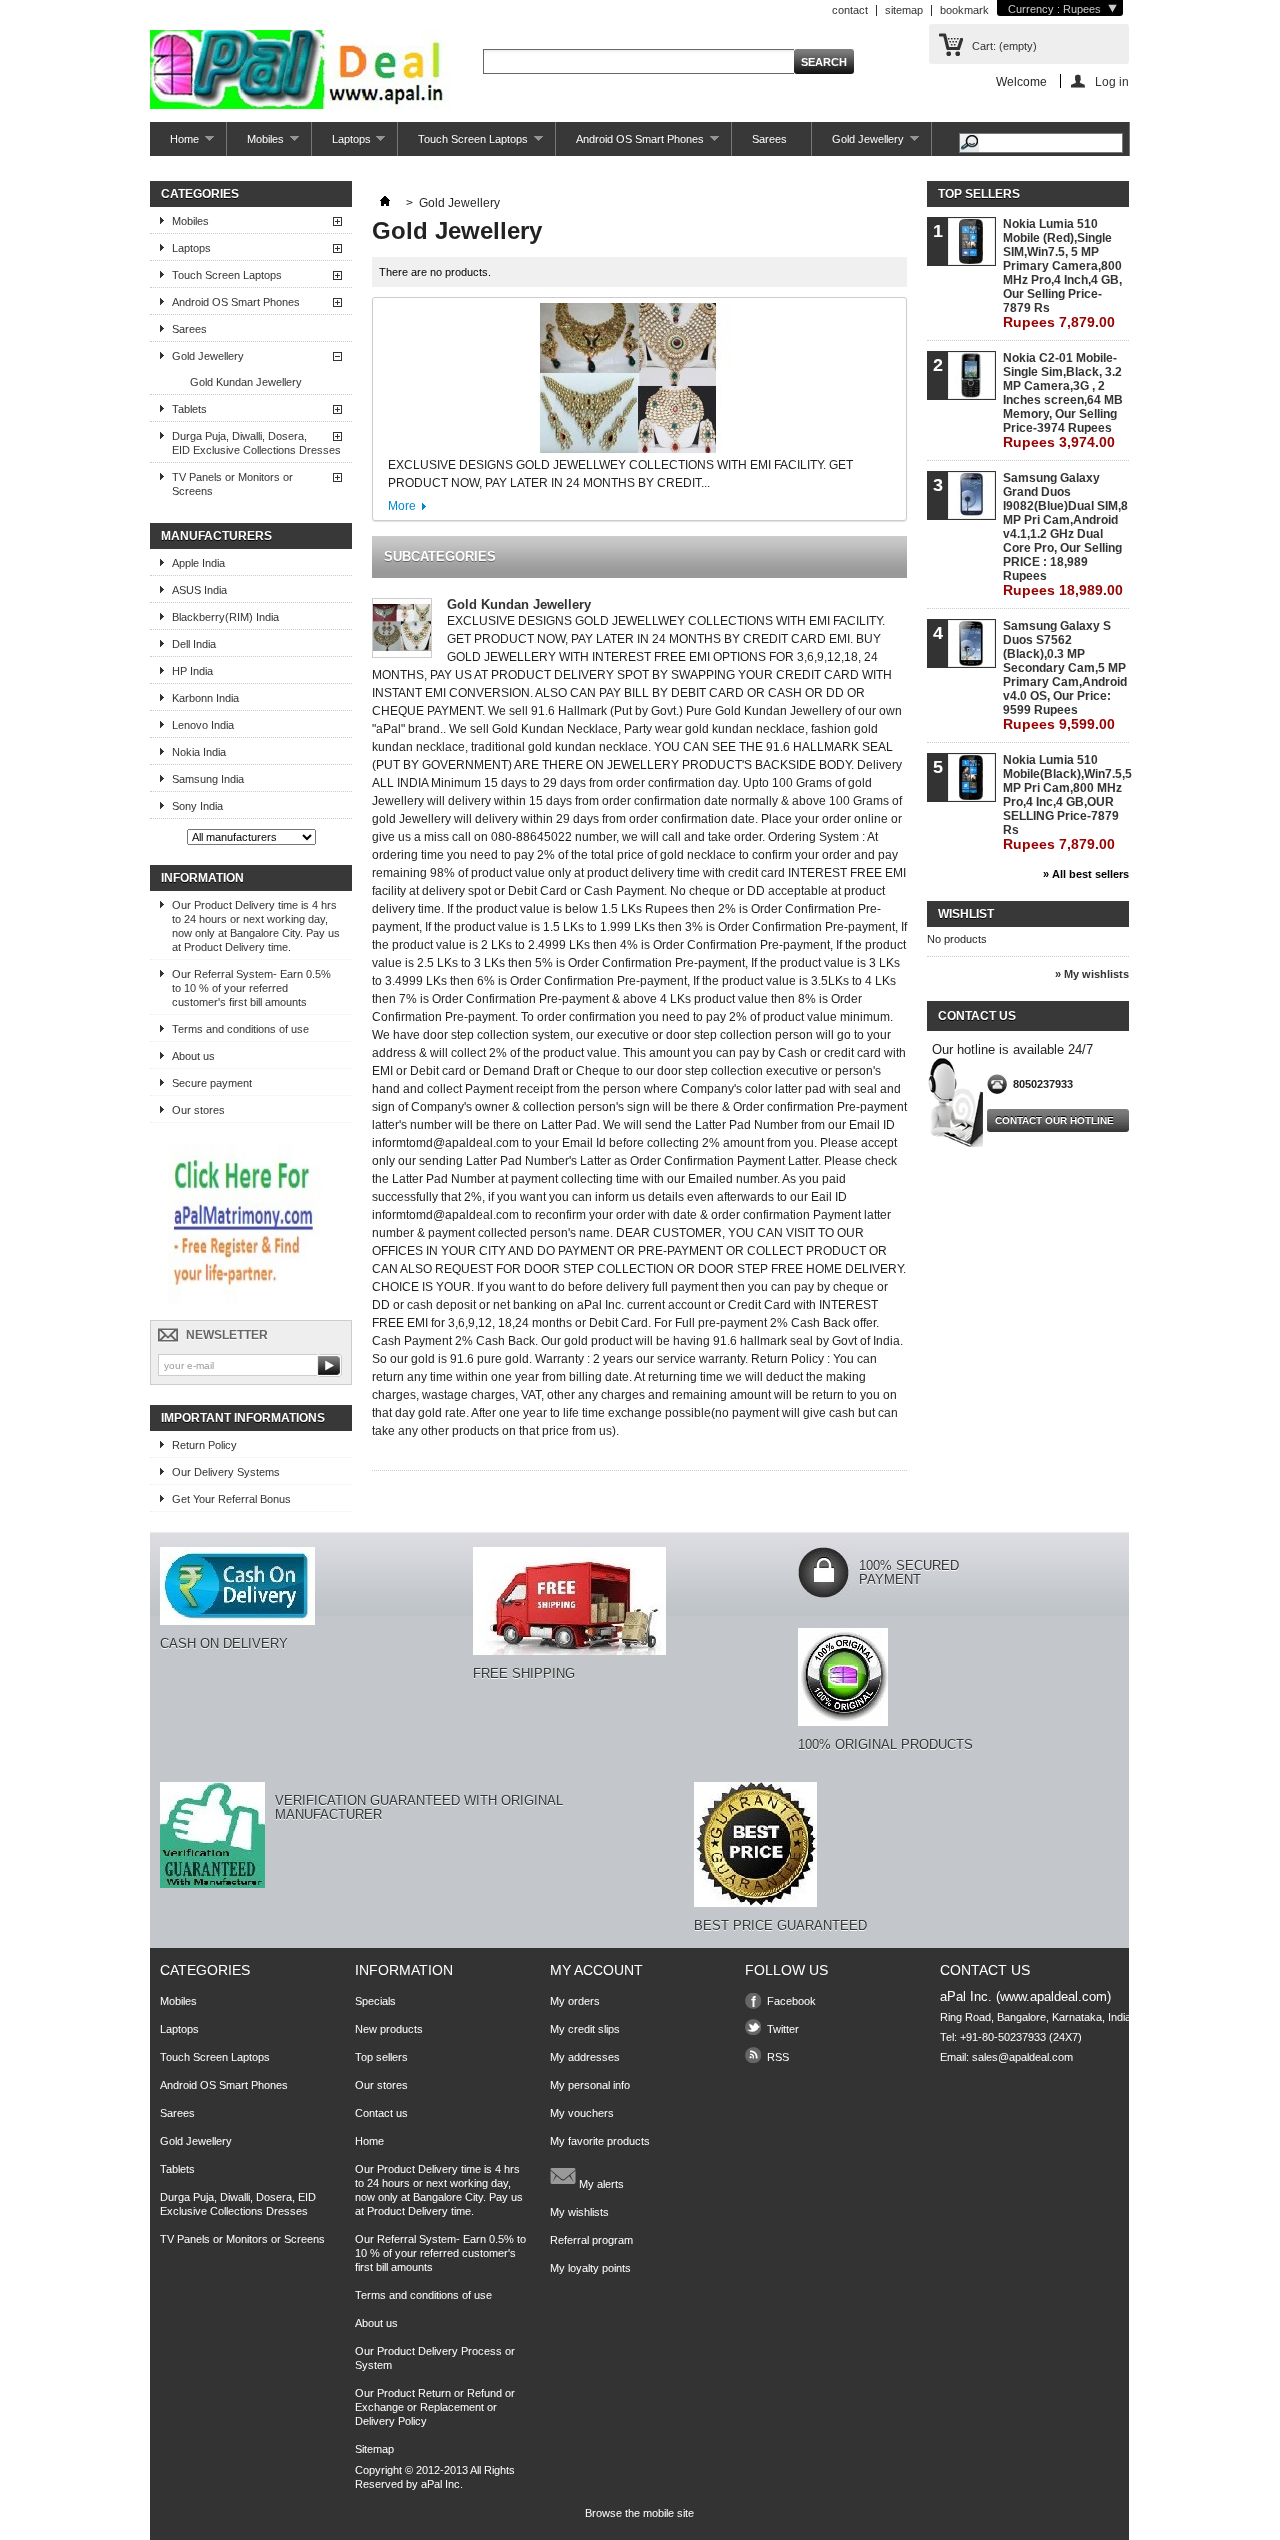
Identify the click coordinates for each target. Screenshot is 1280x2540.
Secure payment (212, 1083)
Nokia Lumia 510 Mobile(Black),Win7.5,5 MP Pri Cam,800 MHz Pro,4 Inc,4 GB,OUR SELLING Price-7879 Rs (1065, 802)
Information (202, 878)
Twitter (783, 2029)
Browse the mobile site (639, 2513)
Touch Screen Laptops (463, 144)
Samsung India (208, 779)
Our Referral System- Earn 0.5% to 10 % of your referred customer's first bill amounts (251, 988)
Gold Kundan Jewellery (246, 382)
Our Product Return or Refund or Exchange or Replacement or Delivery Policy (435, 2407)
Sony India (197, 806)
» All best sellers (1086, 874)
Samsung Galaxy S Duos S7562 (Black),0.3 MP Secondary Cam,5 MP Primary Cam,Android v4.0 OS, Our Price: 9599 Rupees (1065, 675)
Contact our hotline (1054, 1120)
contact (850, 10)
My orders (575, 2001)
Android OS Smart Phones (630, 144)
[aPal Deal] (300, 71)
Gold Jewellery (858, 144)
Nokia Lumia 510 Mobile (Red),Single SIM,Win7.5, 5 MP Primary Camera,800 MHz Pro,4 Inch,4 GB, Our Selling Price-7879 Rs (1062, 273)
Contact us (381, 2113)
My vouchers (582, 2113)
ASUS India (199, 590)
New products (389, 2029)
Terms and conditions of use (240, 1029)
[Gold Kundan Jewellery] (402, 629)
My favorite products (600, 2141)
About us (193, 1056)
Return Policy (204, 1445)
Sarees (769, 139)
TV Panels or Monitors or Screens (232, 484)
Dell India (194, 644)
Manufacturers (216, 536)
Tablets (189, 409)
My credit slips (585, 2029)
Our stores (198, 1110)
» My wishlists (1092, 974)
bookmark (964, 10)
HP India (192, 671)
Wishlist (966, 914)
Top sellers (979, 194)
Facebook (791, 2001)
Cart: (1004, 46)
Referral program (591, 2240)
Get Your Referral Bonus (231, 1499)
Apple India (198, 563)
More (402, 506)
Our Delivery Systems (226, 1472)
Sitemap (374, 2449)
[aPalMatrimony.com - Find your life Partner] (245, 1302)
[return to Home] (385, 203)
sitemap (904, 10)
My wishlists (579, 2212)
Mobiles (255, 144)
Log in (1112, 81)
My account (596, 1970)
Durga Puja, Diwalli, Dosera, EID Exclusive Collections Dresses (256, 443)
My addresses (585, 2057)
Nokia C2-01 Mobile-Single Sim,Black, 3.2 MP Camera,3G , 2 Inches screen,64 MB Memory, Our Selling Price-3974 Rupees (1063, 400)
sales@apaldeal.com (1022, 2057)
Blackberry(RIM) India (225, 617)
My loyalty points (590, 2268)
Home (174, 144)
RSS (778, 2057)
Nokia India (199, 752)
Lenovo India (203, 725)
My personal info (590, 2085)
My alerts (600, 2184)
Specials (375, 2001)
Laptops (341, 144)
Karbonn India (205, 698)
